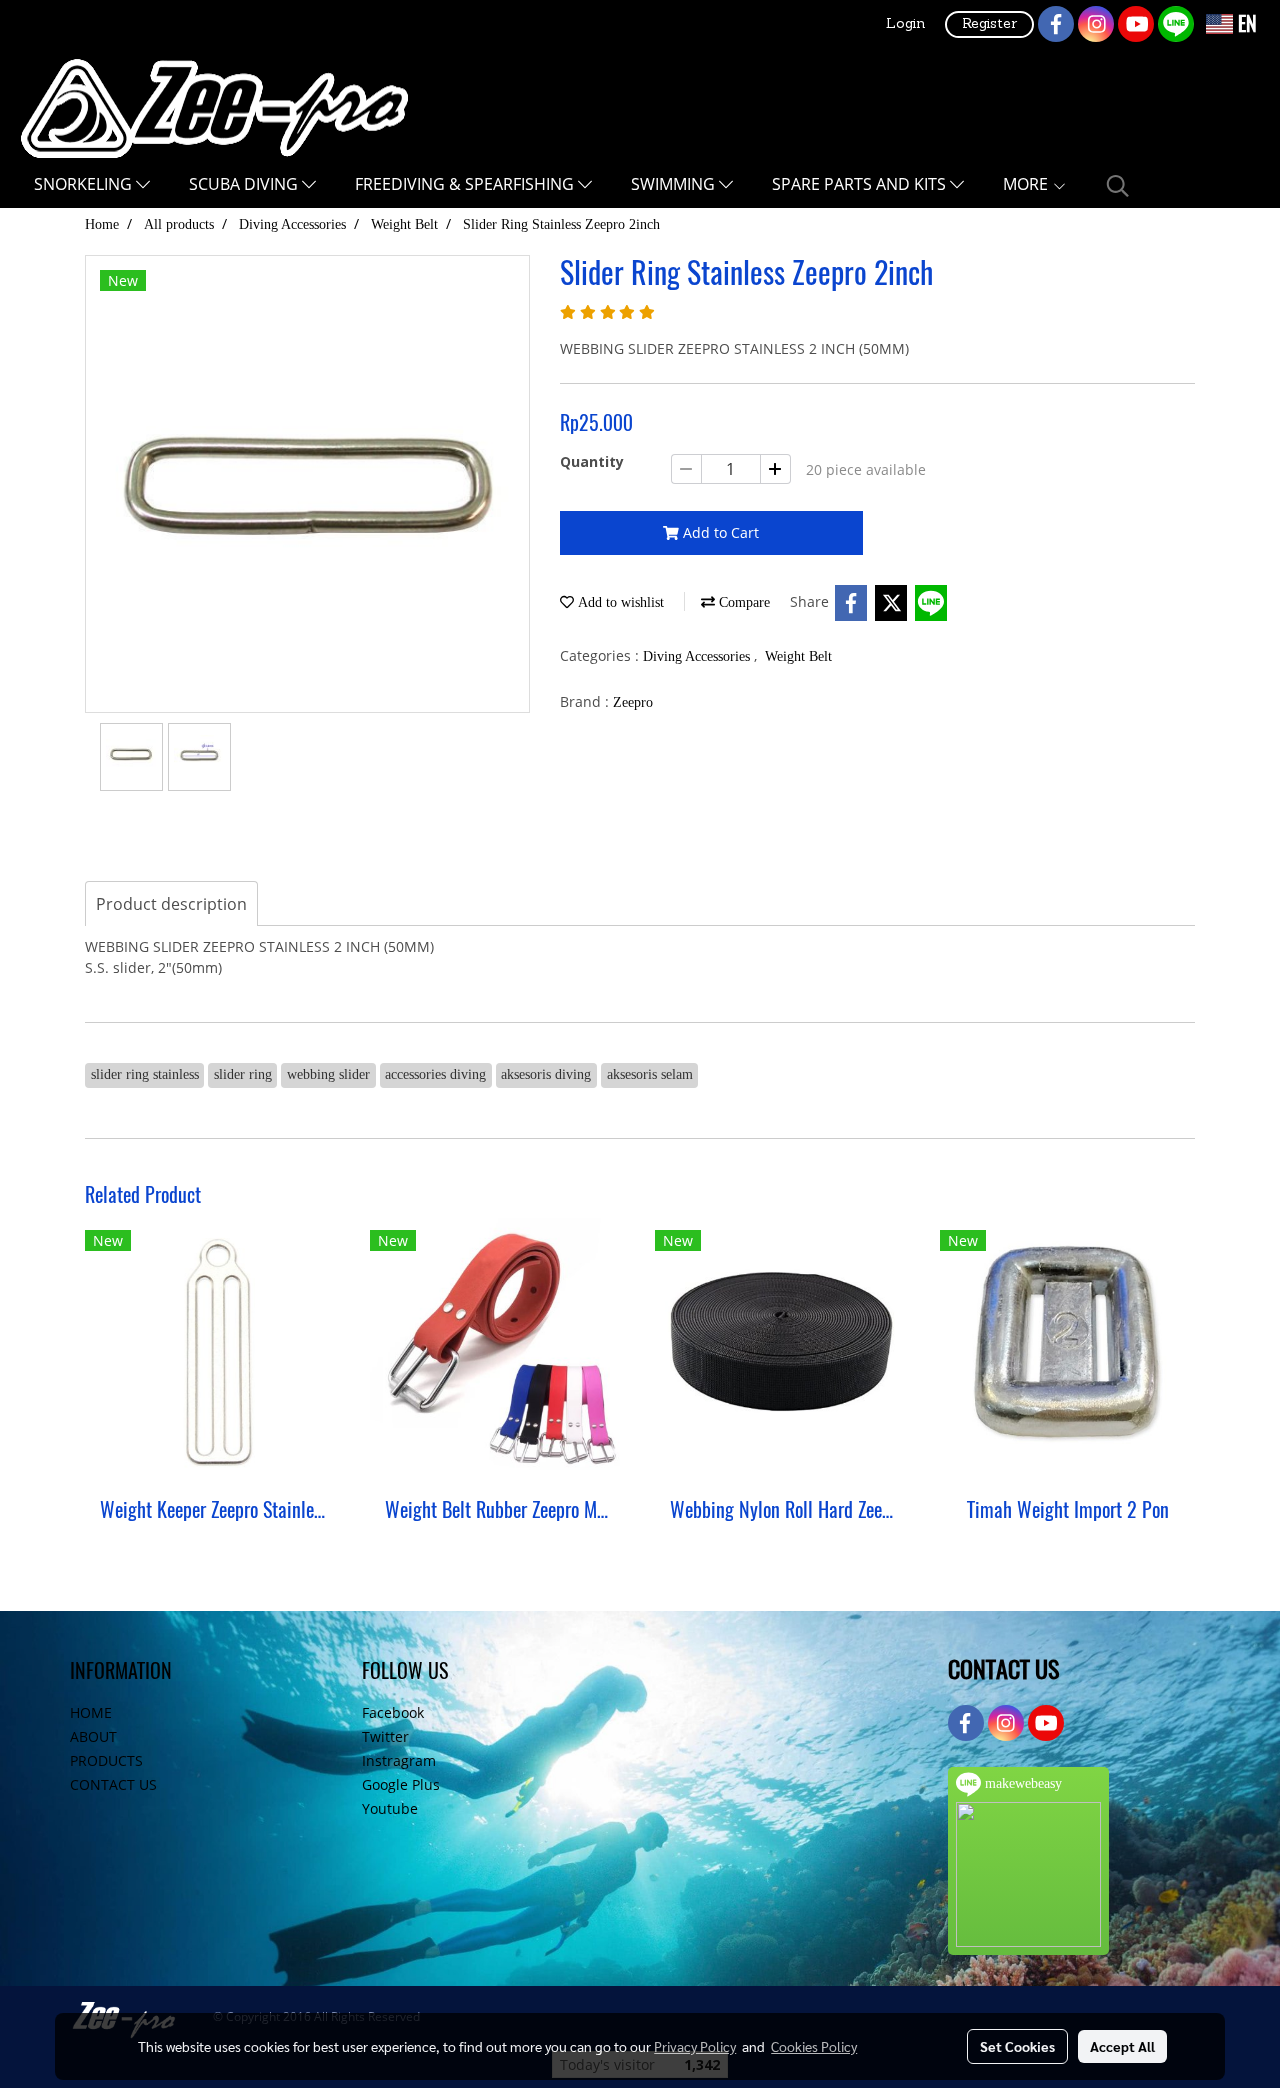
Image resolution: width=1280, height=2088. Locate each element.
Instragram (399, 1760)
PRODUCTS (106, 1760)
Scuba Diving (245, 184)
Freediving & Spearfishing (466, 184)
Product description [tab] (171, 904)
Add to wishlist (619, 602)
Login (905, 24)
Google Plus (401, 1784)
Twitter (385, 1736)
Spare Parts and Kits (861, 184)
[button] (1118, 186)
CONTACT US (113, 1784)
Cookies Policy (814, 2046)
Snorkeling (85, 184)
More (1027, 184)
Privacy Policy (695, 2046)
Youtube (390, 1808)
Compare (742, 602)
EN (1245, 23)
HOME (91, 1712)
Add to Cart (719, 532)
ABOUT (93, 1736)
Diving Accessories (698, 656)
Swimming (675, 184)
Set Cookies (1017, 2046)
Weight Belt (798, 656)
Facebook (393, 1712)
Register (989, 24)
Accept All (1122, 2046)
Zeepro (633, 702)
